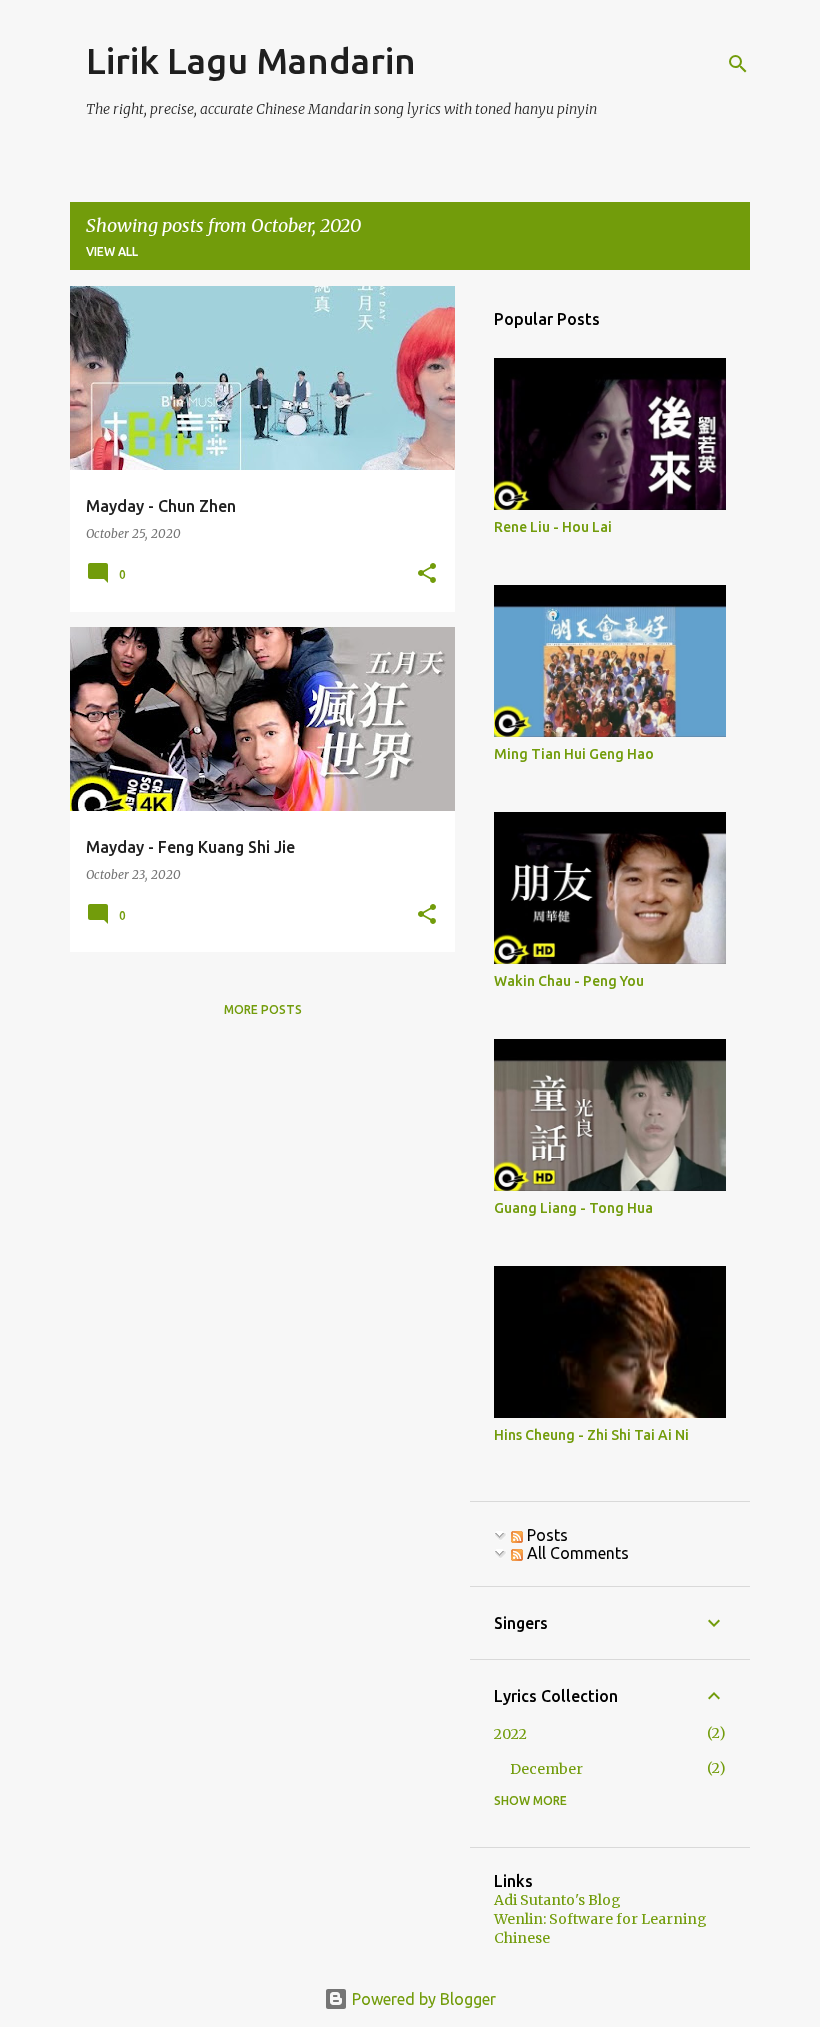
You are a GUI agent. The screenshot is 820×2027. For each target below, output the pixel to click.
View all (112, 251)
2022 (510, 1734)
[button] (427, 574)
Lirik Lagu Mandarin (251, 60)
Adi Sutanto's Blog (557, 1900)
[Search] (738, 64)
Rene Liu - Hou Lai (553, 527)
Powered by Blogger (422, 1999)
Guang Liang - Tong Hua (573, 1208)
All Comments (576, 1553)
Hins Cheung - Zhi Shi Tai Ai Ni (591, 1435)
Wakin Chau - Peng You (569, 981)
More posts (263, 1009)
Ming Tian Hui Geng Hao (574, 754)
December (546, 1769)
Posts (545, 1535)
